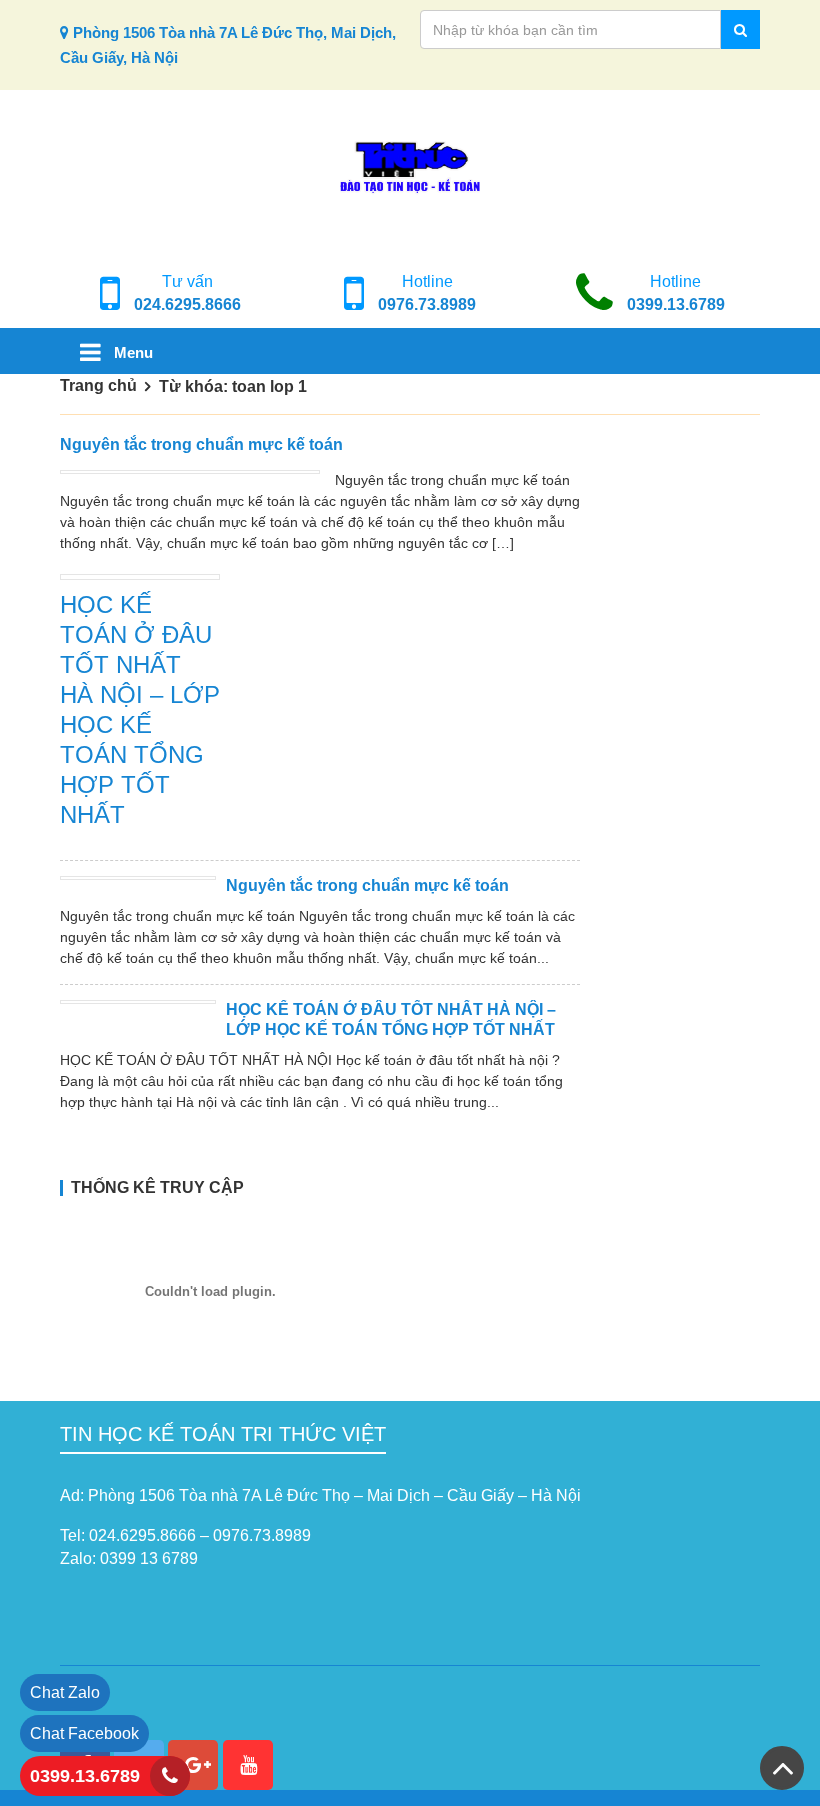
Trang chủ (98, 385)
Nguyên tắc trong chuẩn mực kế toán (201, 444)
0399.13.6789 (676, 304)
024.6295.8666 (187, 304)
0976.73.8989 (427, 304)
